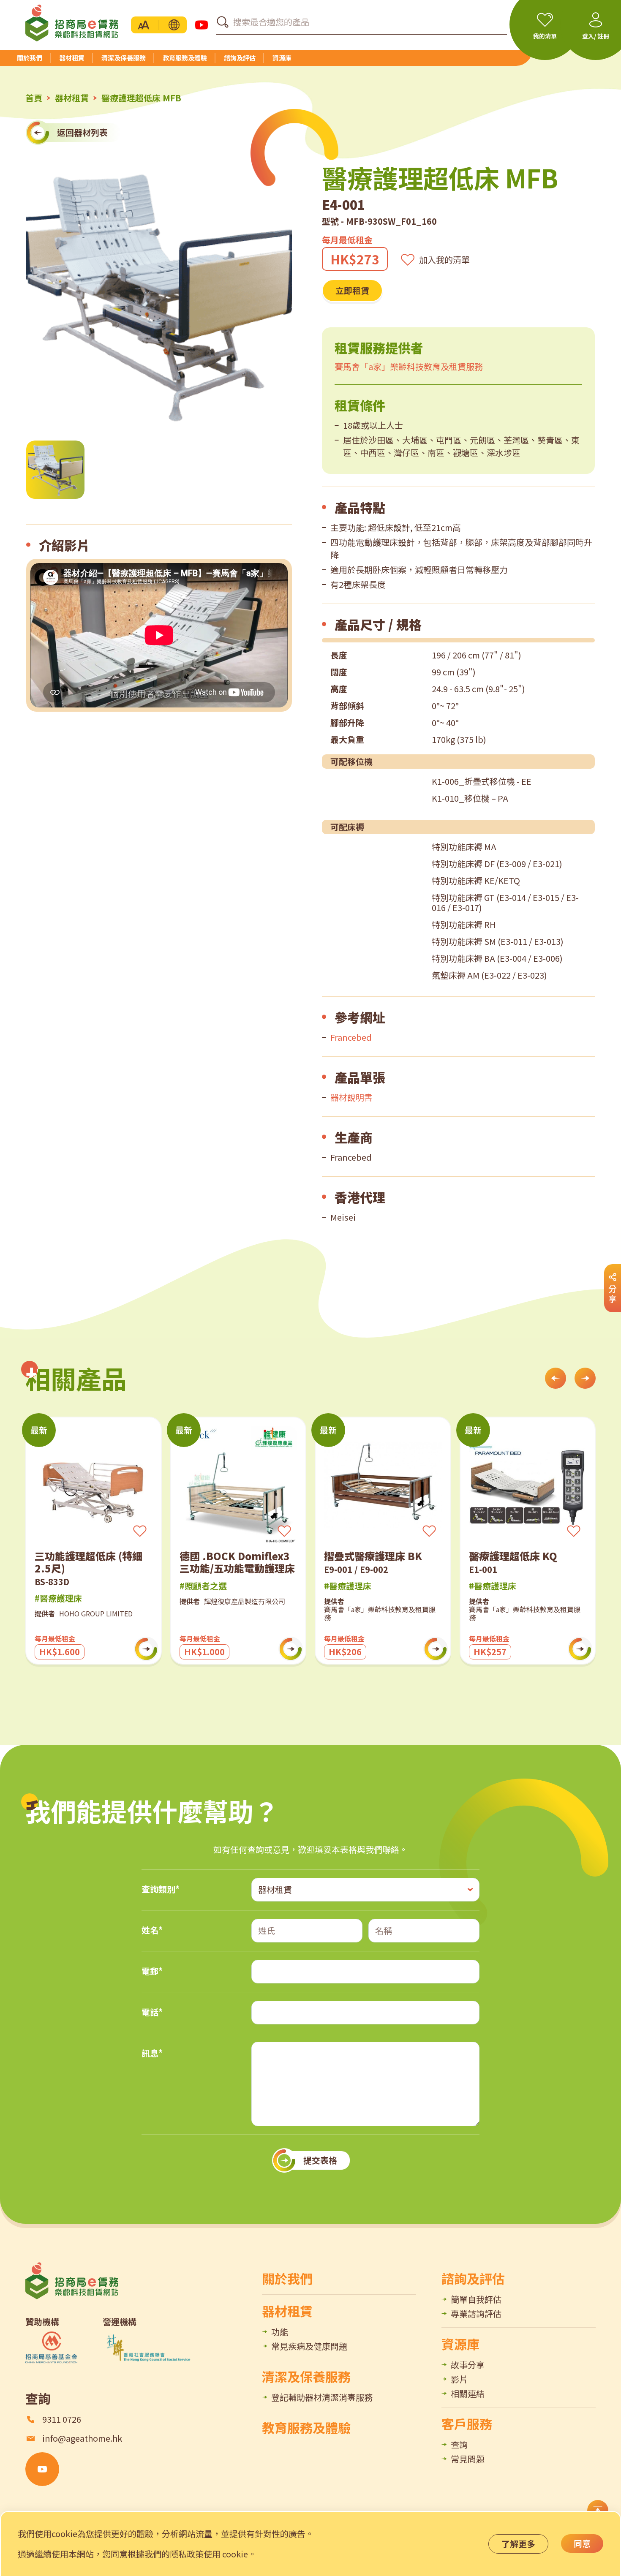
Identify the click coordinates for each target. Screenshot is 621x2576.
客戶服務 (467, 2424)
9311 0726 (62, 2419)
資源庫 (460, 2344)
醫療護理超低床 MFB (141, 98)
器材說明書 (351, 1097)
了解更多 (518, 2544)
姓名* (152, 1930)
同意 (582, 2543)
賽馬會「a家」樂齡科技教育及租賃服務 (409, 366)
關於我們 (287, 2278)
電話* (152, 2012)
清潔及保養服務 (306, 2376)
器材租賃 (72, 98)
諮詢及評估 (473, 2278)
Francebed (351, 1037)
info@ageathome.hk (82, 2438)
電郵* (152, 1971)
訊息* (152, 2053)
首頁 (34, 98)
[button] (174, 25)
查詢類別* (161, 1889)
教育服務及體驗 (306, 2427)
